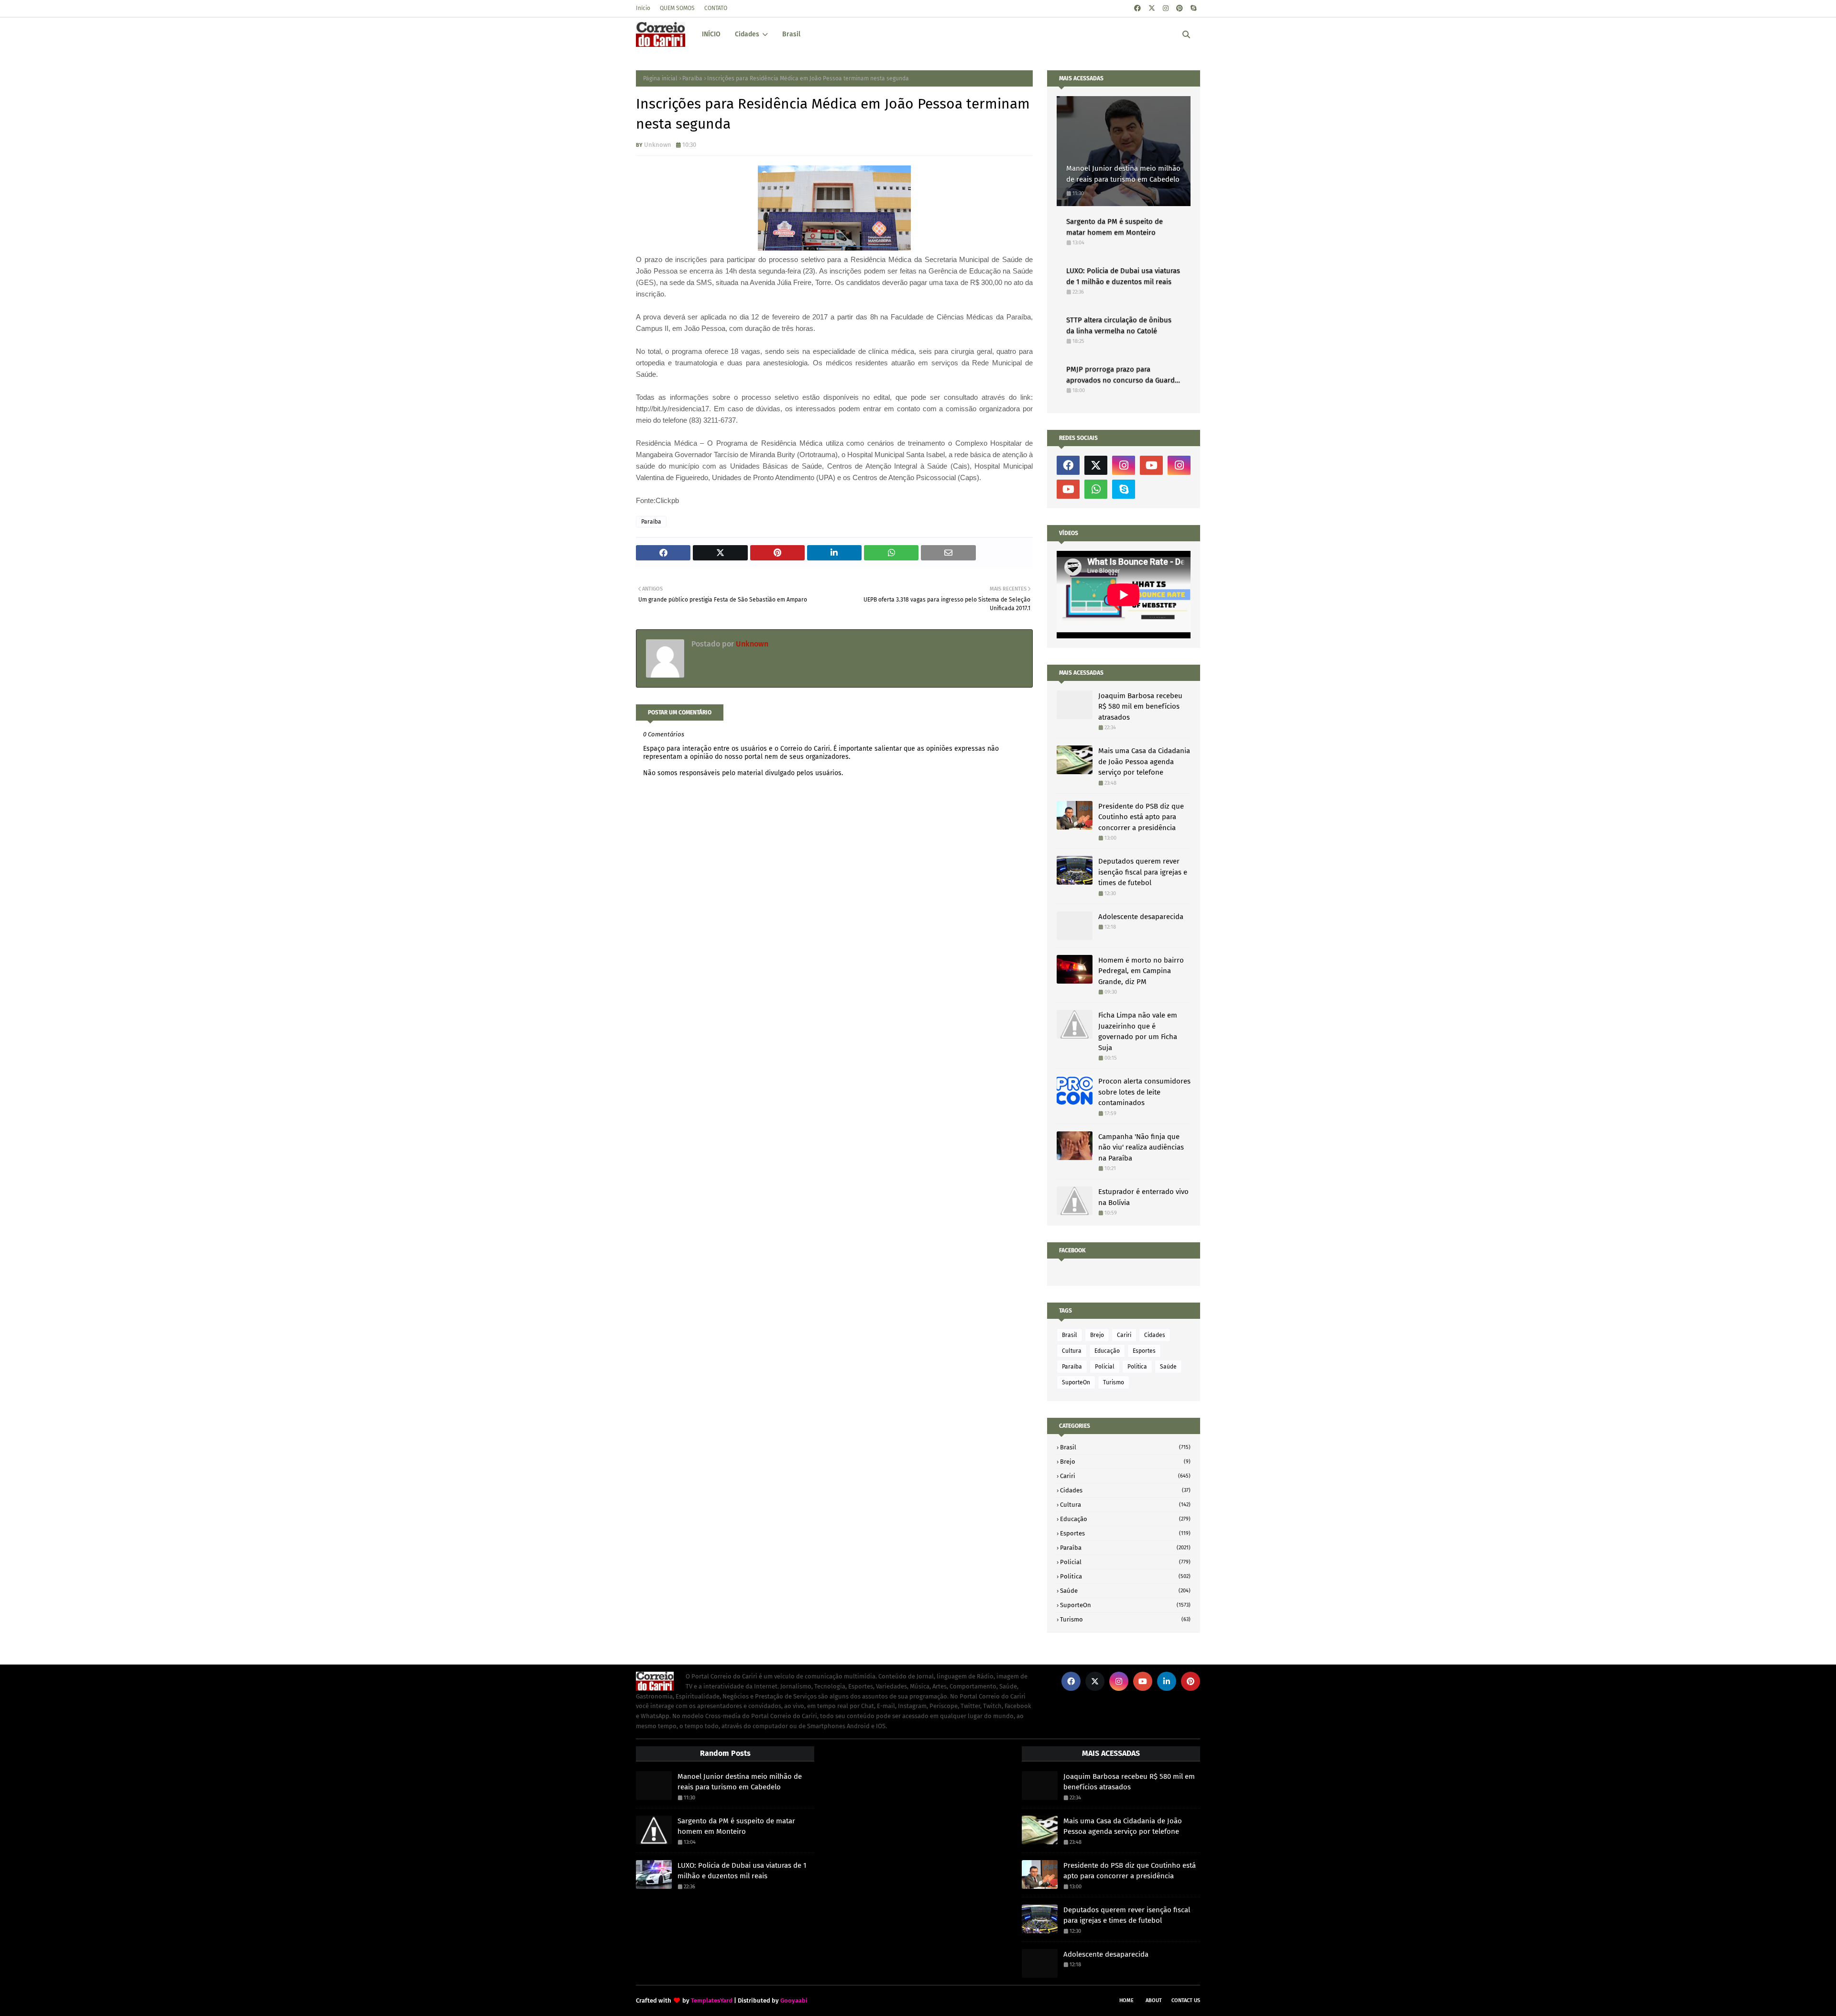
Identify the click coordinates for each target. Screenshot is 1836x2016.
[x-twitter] (1152, 8)
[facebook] (1137, 8)
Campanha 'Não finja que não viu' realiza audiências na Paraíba (1141, 1147)
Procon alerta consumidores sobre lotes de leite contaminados (1144, 1092)
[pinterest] (1180, 8)
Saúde (1168, 1367)
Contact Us (1186, 2000)
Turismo (1114, 1382)
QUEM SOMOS (677, 8)
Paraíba (692, 78)
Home (1126, 2000)
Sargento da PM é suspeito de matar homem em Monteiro (1115, 227)
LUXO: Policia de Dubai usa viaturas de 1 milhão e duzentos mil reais (1123, 276)
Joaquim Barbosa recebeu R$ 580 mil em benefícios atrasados (1140, 707)
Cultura (1072, 1351)
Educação (1107, 1351)
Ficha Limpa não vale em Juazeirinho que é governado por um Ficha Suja (1138, 1031)
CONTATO (716, 8)
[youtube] (1151, 465)
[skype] (1193, 8)
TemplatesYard (712, 2000)
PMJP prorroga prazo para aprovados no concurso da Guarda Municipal (1122, 375)
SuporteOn (1076, 1382)
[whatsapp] (1096, 489)
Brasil (1070, 1335)
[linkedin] (1167, 1681)
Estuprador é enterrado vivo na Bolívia (1143, 1197)
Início (643, 8)
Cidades (1155, 1335)
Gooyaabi (794, 2000)
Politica (1137, 1367)
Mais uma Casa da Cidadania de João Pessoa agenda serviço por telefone (1144, 761)
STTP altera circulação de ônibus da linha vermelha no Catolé (1119, 325)
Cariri (1124, 1335)
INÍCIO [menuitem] (711, 34)
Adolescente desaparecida (1141, 917)
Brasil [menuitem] (791, 34)
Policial (1105, 1367)
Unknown (658, 145)
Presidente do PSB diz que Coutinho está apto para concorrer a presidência (1141, 817)
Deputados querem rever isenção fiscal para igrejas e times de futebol (1143, 872)
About (1154, 2000)
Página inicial (660, 78)
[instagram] (1166, 8)
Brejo (1097, 1335)
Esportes (1144, 1351)
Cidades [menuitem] (747, 34)
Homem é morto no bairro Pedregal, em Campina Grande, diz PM (1141, 971)
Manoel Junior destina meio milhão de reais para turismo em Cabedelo (1123, 174)
